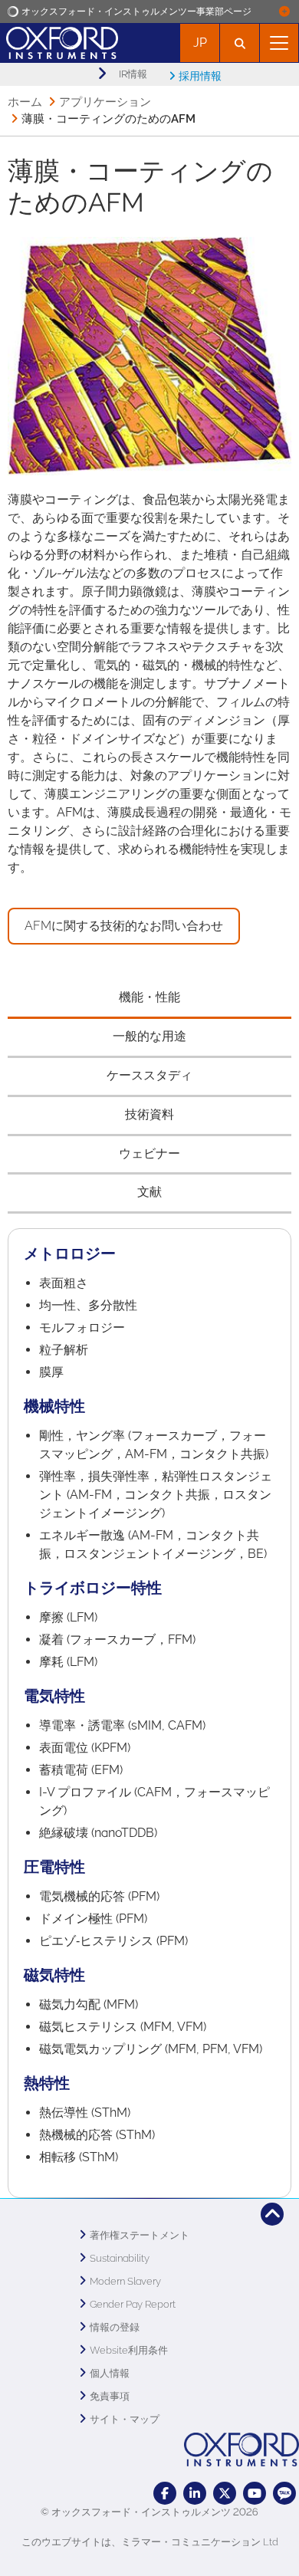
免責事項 (110, 2396)
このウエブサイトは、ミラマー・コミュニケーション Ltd (150, 2542)
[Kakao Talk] (284, 2493)
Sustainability (120, 2258)
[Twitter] (225, 2493)
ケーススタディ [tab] (149, 1075)
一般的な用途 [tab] (149, 1036)
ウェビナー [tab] (149, 1153)
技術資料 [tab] (149, 1114)
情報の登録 (115, 2327)
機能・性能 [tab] (149, 997)
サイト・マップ (125, 2419)
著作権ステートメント (140, 2235)
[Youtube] (255, 2493)
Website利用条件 (129, 2350)
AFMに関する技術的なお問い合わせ (124, 926)
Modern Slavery (125, 2281)
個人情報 (110, 2373)
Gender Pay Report (133, 2304)
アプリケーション (105, 102)
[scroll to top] (272, 2214)
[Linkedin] (195, 2493)
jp (200, 43)
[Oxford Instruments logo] (59, 41)
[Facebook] (165, 2493)
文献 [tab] (149, 1192)
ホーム (25, 102)
